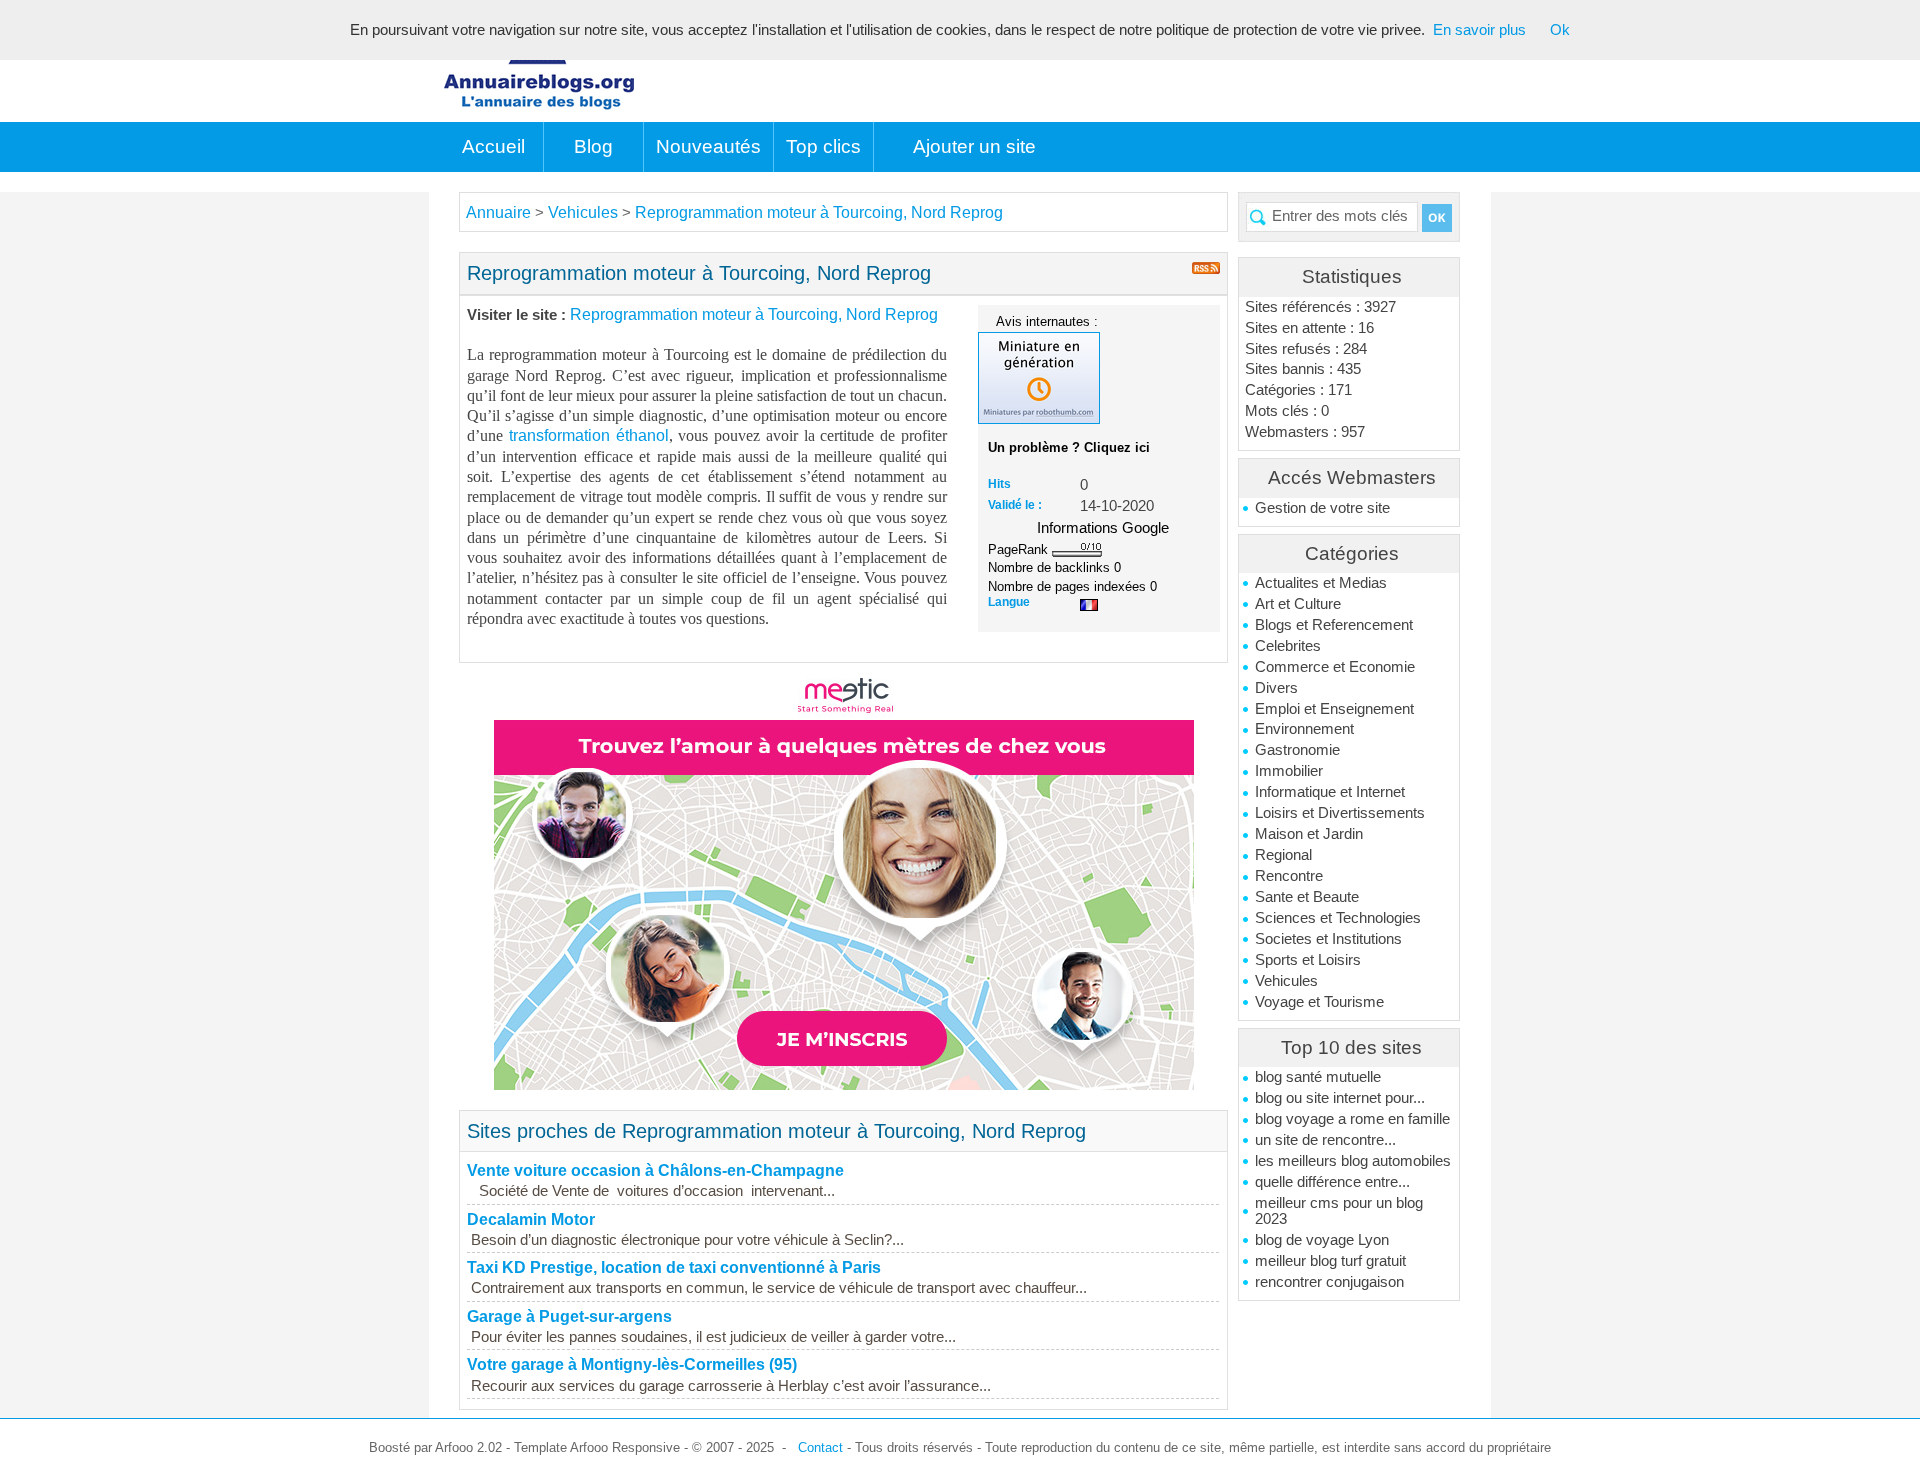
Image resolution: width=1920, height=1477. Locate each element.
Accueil (493, 146)
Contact (820, 1447)
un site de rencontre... (1325, 1140)
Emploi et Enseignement (1334, 709)
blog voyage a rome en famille (1352, 1119)
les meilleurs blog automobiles (1353, 1161)
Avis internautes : (1047, 321)
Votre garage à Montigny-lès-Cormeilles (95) (632, 1364)
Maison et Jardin (1309, 834)
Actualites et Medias (1321, 583)
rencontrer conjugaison (1329, 1282)
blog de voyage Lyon (1322, 1240)
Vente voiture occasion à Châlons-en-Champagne (655, 1170)
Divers (1276, 688)
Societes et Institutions (1328, 939)
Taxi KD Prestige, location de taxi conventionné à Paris (674, 1267)
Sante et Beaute (1307, 897)
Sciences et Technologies (1338, 918)
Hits (999, 484)
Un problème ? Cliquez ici (1069, 447)
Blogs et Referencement (1334, 625)
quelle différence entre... (1332, 1182)
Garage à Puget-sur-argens (569, 1316)
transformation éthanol (589, 435)
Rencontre (1289, 876)
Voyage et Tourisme (1319, 1002)
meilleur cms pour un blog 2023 (1339, 1211)
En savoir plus (1479, 30)
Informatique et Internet (1330, 792)
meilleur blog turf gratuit (1330, 1261)
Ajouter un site (974, 146)
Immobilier (1289, 771)
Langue (1009, 602)
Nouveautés (708, 146)
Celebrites (1288, 646)
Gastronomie (1297, 750)
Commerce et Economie (1335, 667)
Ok (1560, 30)
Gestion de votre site (1322, 508)
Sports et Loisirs (1308, 960)
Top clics (823, 146)
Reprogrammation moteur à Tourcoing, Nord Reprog (819, 212)
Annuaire (498, 212)
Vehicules (1286, 981)
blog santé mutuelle (1318, 1077)
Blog (593, 146)
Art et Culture (1298, 604)
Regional (1283, 855)
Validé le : (1015, 505)
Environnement (1304, 729)
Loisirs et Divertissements (1340, 813)
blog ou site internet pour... (1340, 1098)
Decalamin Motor (531, 1219)
